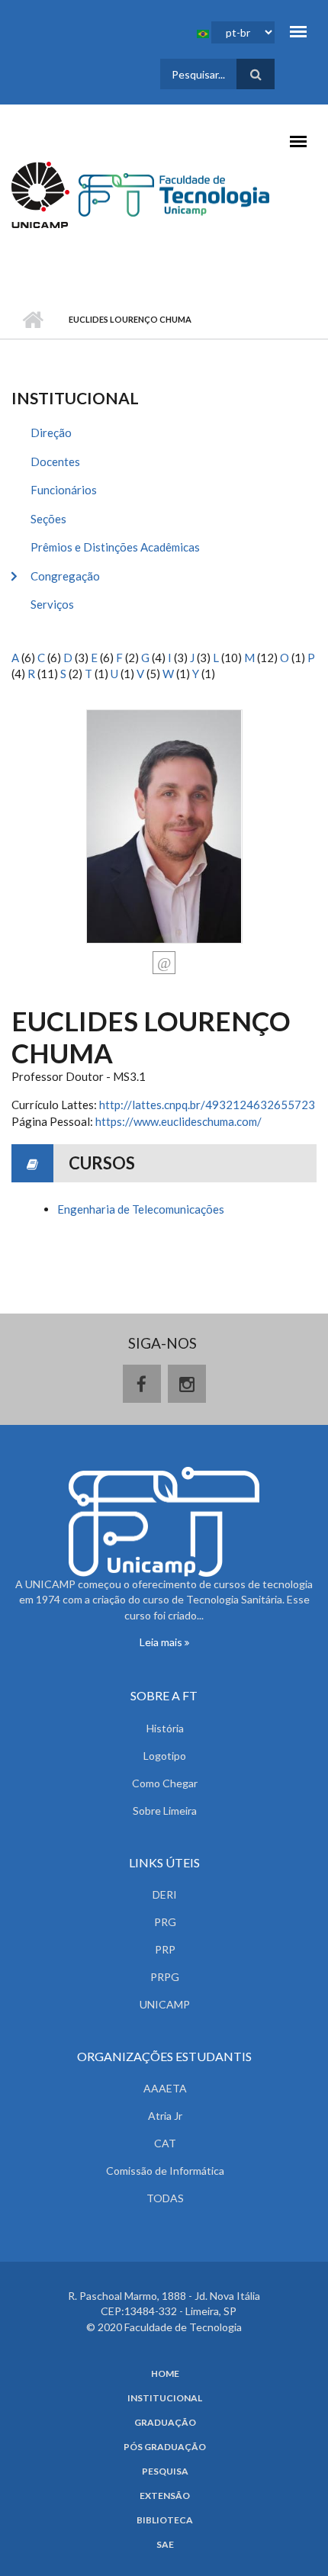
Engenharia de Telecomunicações (141, 1209)
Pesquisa (165, 2471)
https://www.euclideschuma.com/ (178, 1121)
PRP (165, 1949)
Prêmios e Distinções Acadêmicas (115, 547)
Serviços (52, 604)
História (165, 1728)
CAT (165, 2143)
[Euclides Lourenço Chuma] (164, 825)
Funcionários (64, 490)
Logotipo (165, 1756)
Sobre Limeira (165, 1811)
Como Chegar (165, 1783)
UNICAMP (165, 2004)
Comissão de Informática (165, 2171)
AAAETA (165, 2088)
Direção (51, 433)
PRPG (165, 1977)
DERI (165, 1894)
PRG (165, 1922)
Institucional (165, 2398)
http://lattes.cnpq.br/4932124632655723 (207, 1105)
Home (165, 2374)
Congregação (65, 576)
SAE (165, 2545)
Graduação (165, 2423)
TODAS (165, 2198)
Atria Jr (165, 2116)
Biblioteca (165, 2520)
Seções (48, 519)
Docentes (55, 461)
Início (32, 320)
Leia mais (162, 1642)
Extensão (165, 2496)
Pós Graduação (165, 2447)
